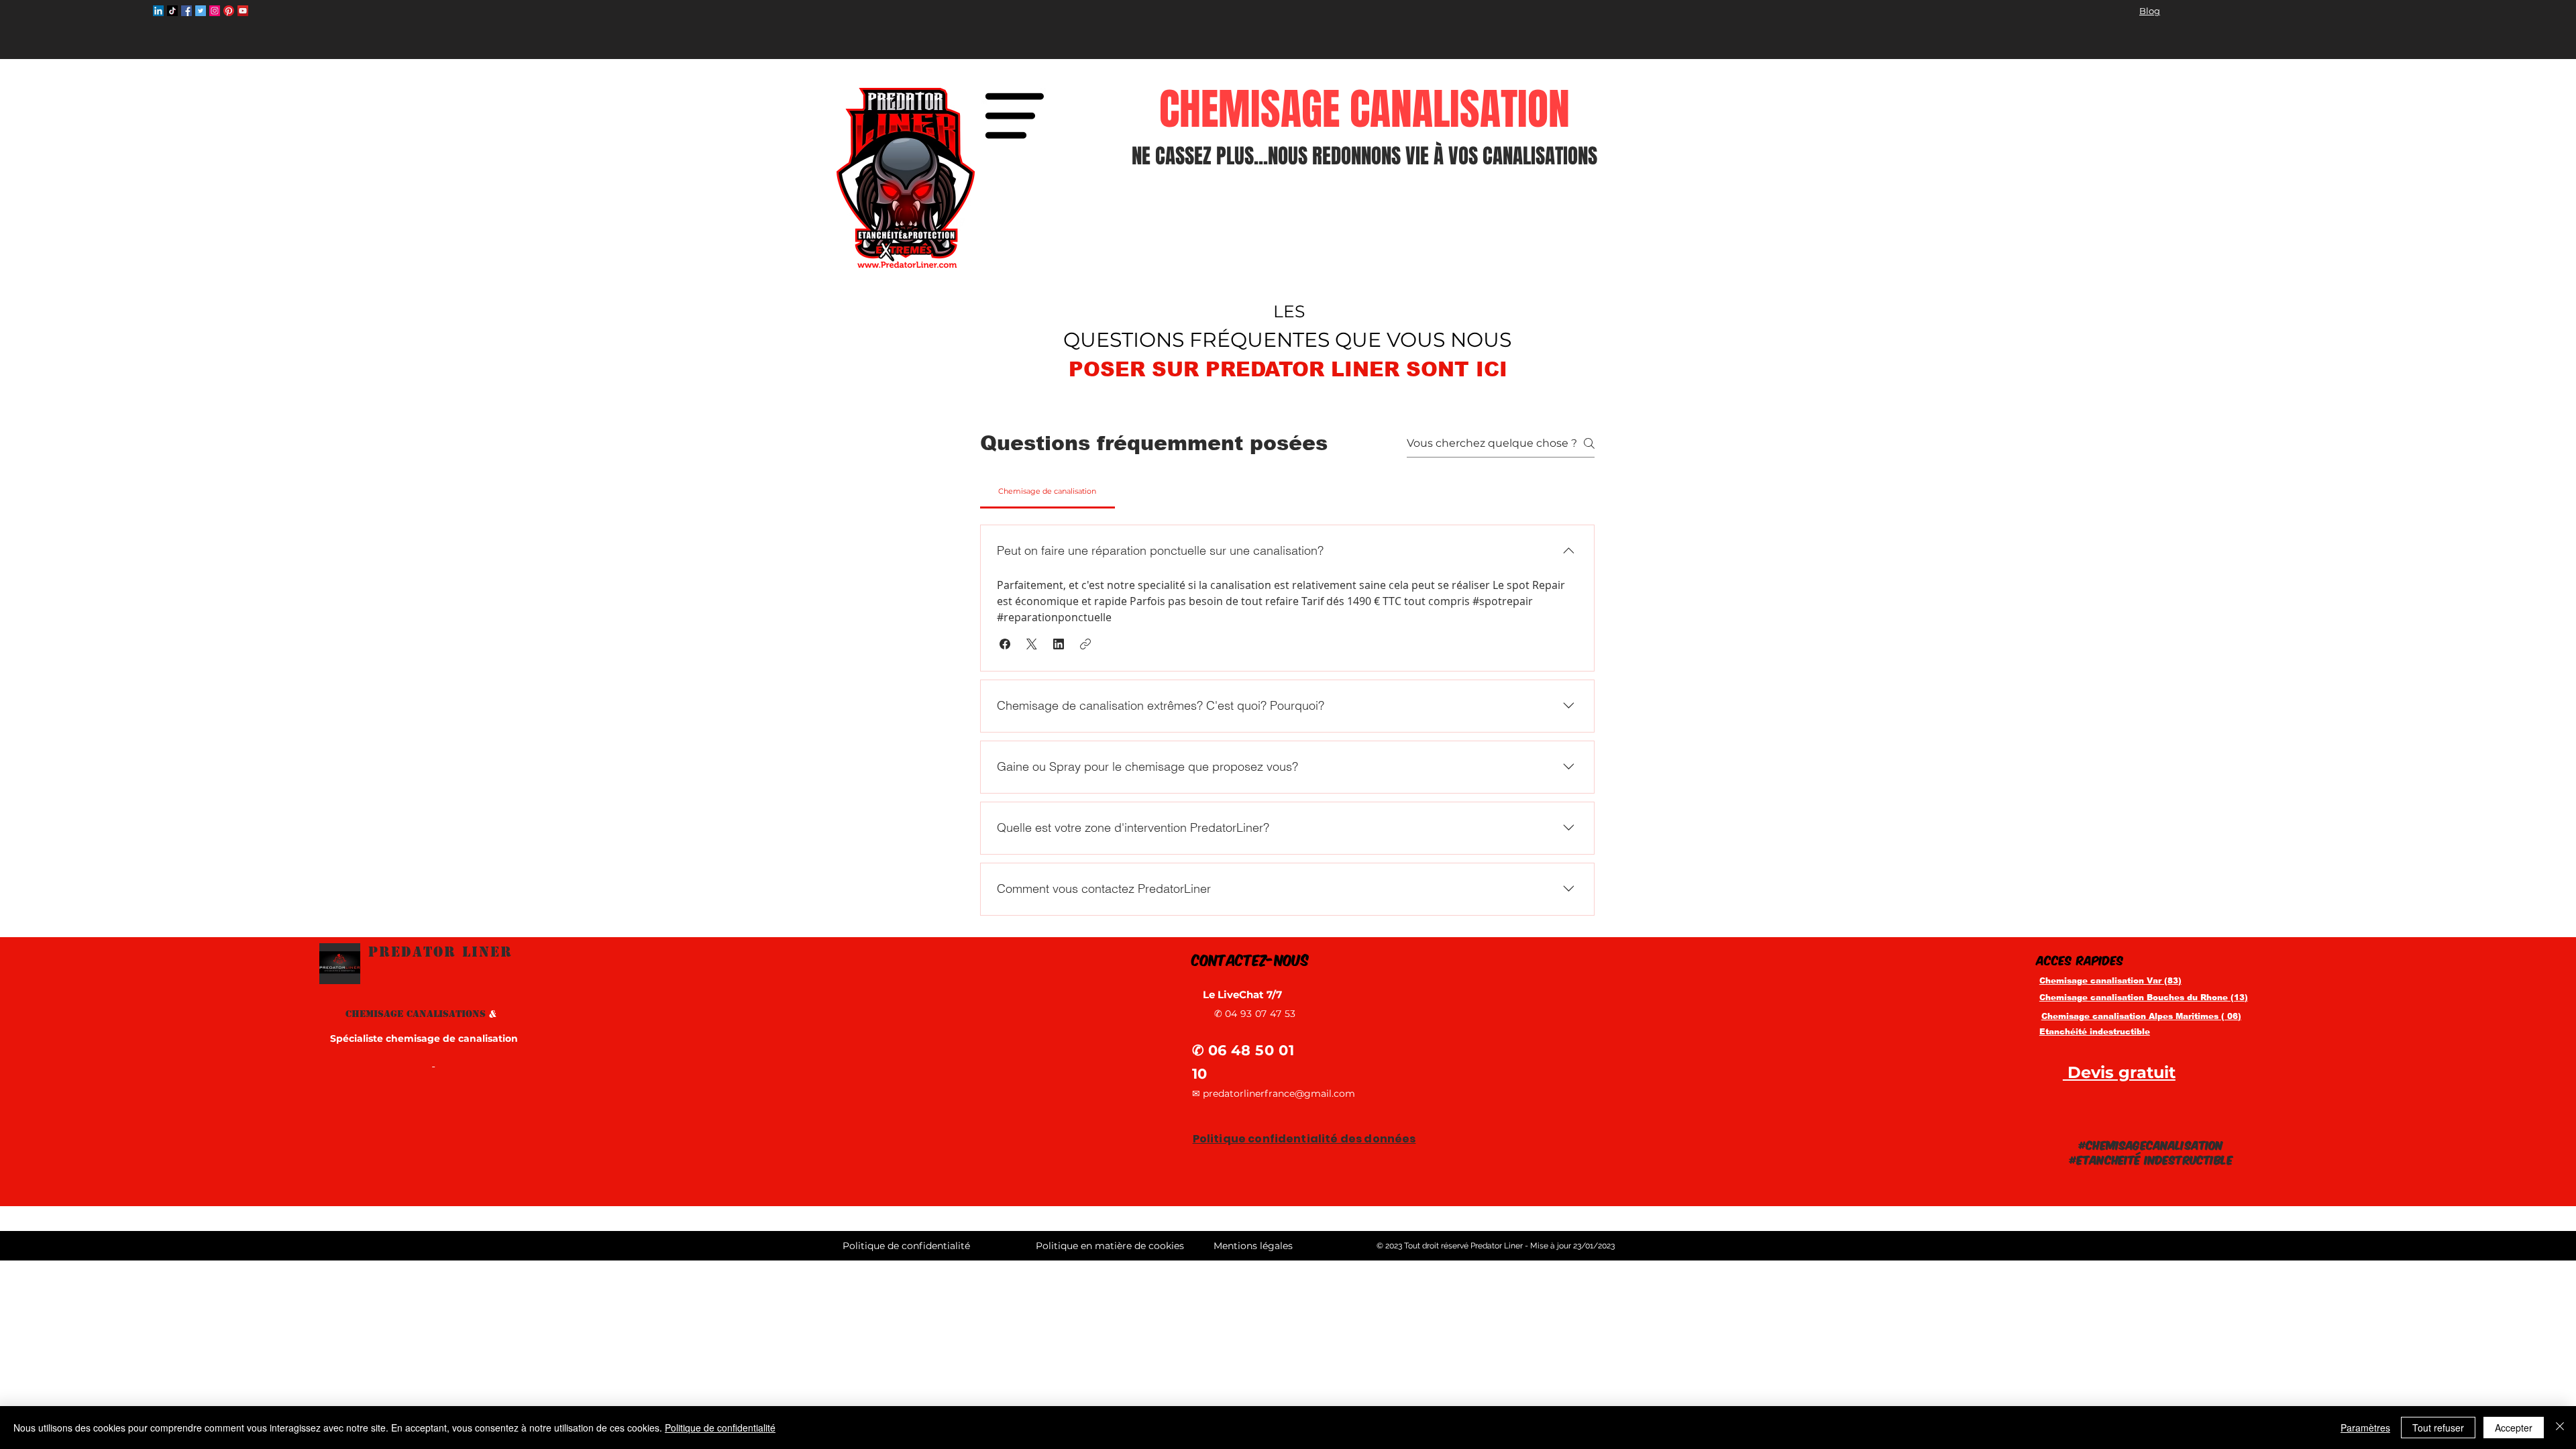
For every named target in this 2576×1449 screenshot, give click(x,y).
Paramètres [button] (2365, 1428)
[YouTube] (243, 11)
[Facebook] (186, 11)
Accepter (2514, 1428)
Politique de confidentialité (720, 1428)
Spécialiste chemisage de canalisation (424, 1038)
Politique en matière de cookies (1111, 1246)
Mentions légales (1253, 1246)
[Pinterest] (229, 11)
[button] (1014, 116)
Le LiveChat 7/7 (1244, 995)
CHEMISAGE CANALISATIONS (421, 1014)
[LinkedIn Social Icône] (158, 11)
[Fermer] (2560, 1428)
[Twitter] (201, 11)
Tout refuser (2438, 1428)
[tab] (1048, 491)
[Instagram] (215, 11)
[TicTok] (172, 11)
